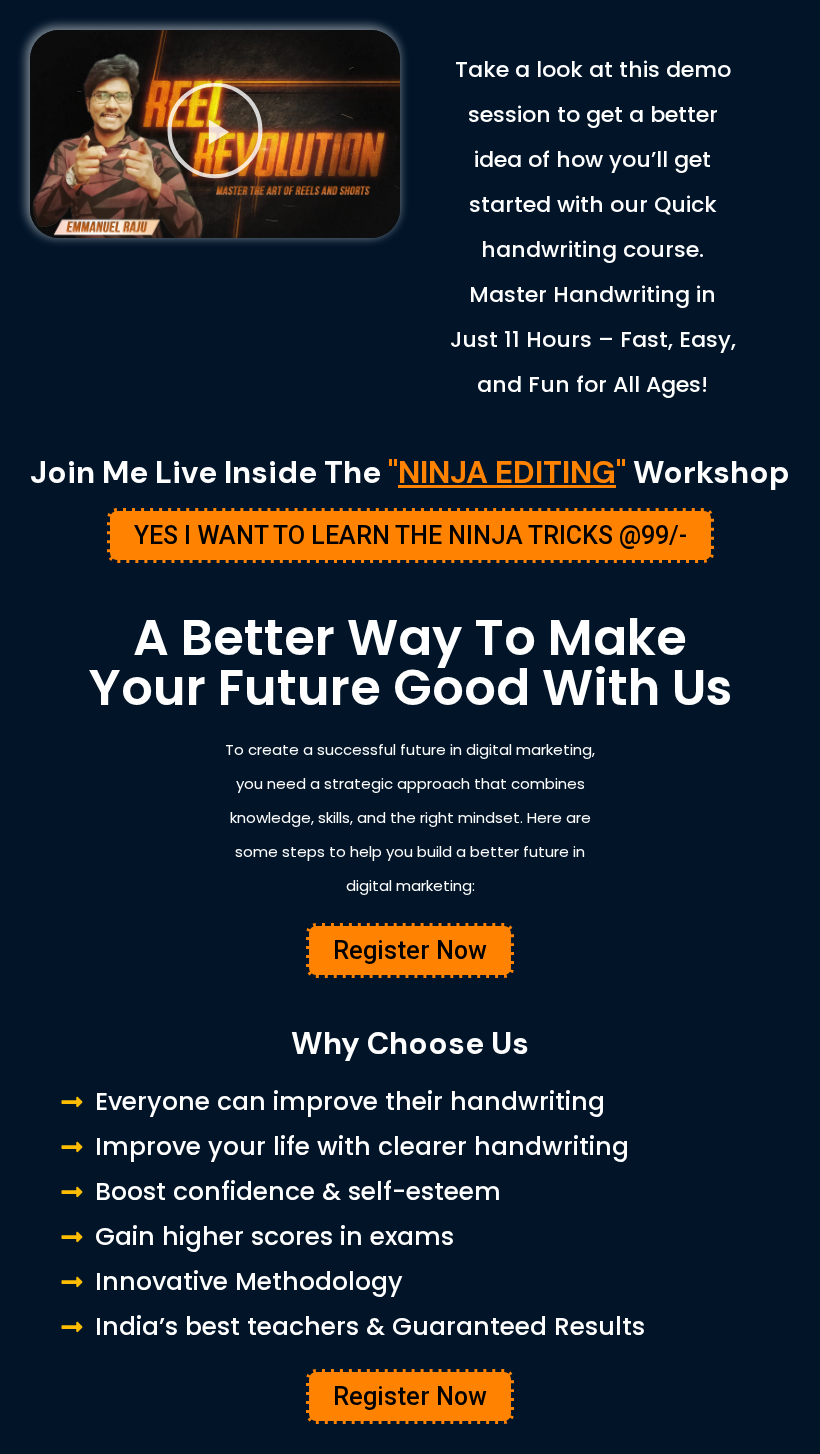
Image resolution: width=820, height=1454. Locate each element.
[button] (215, 133)
